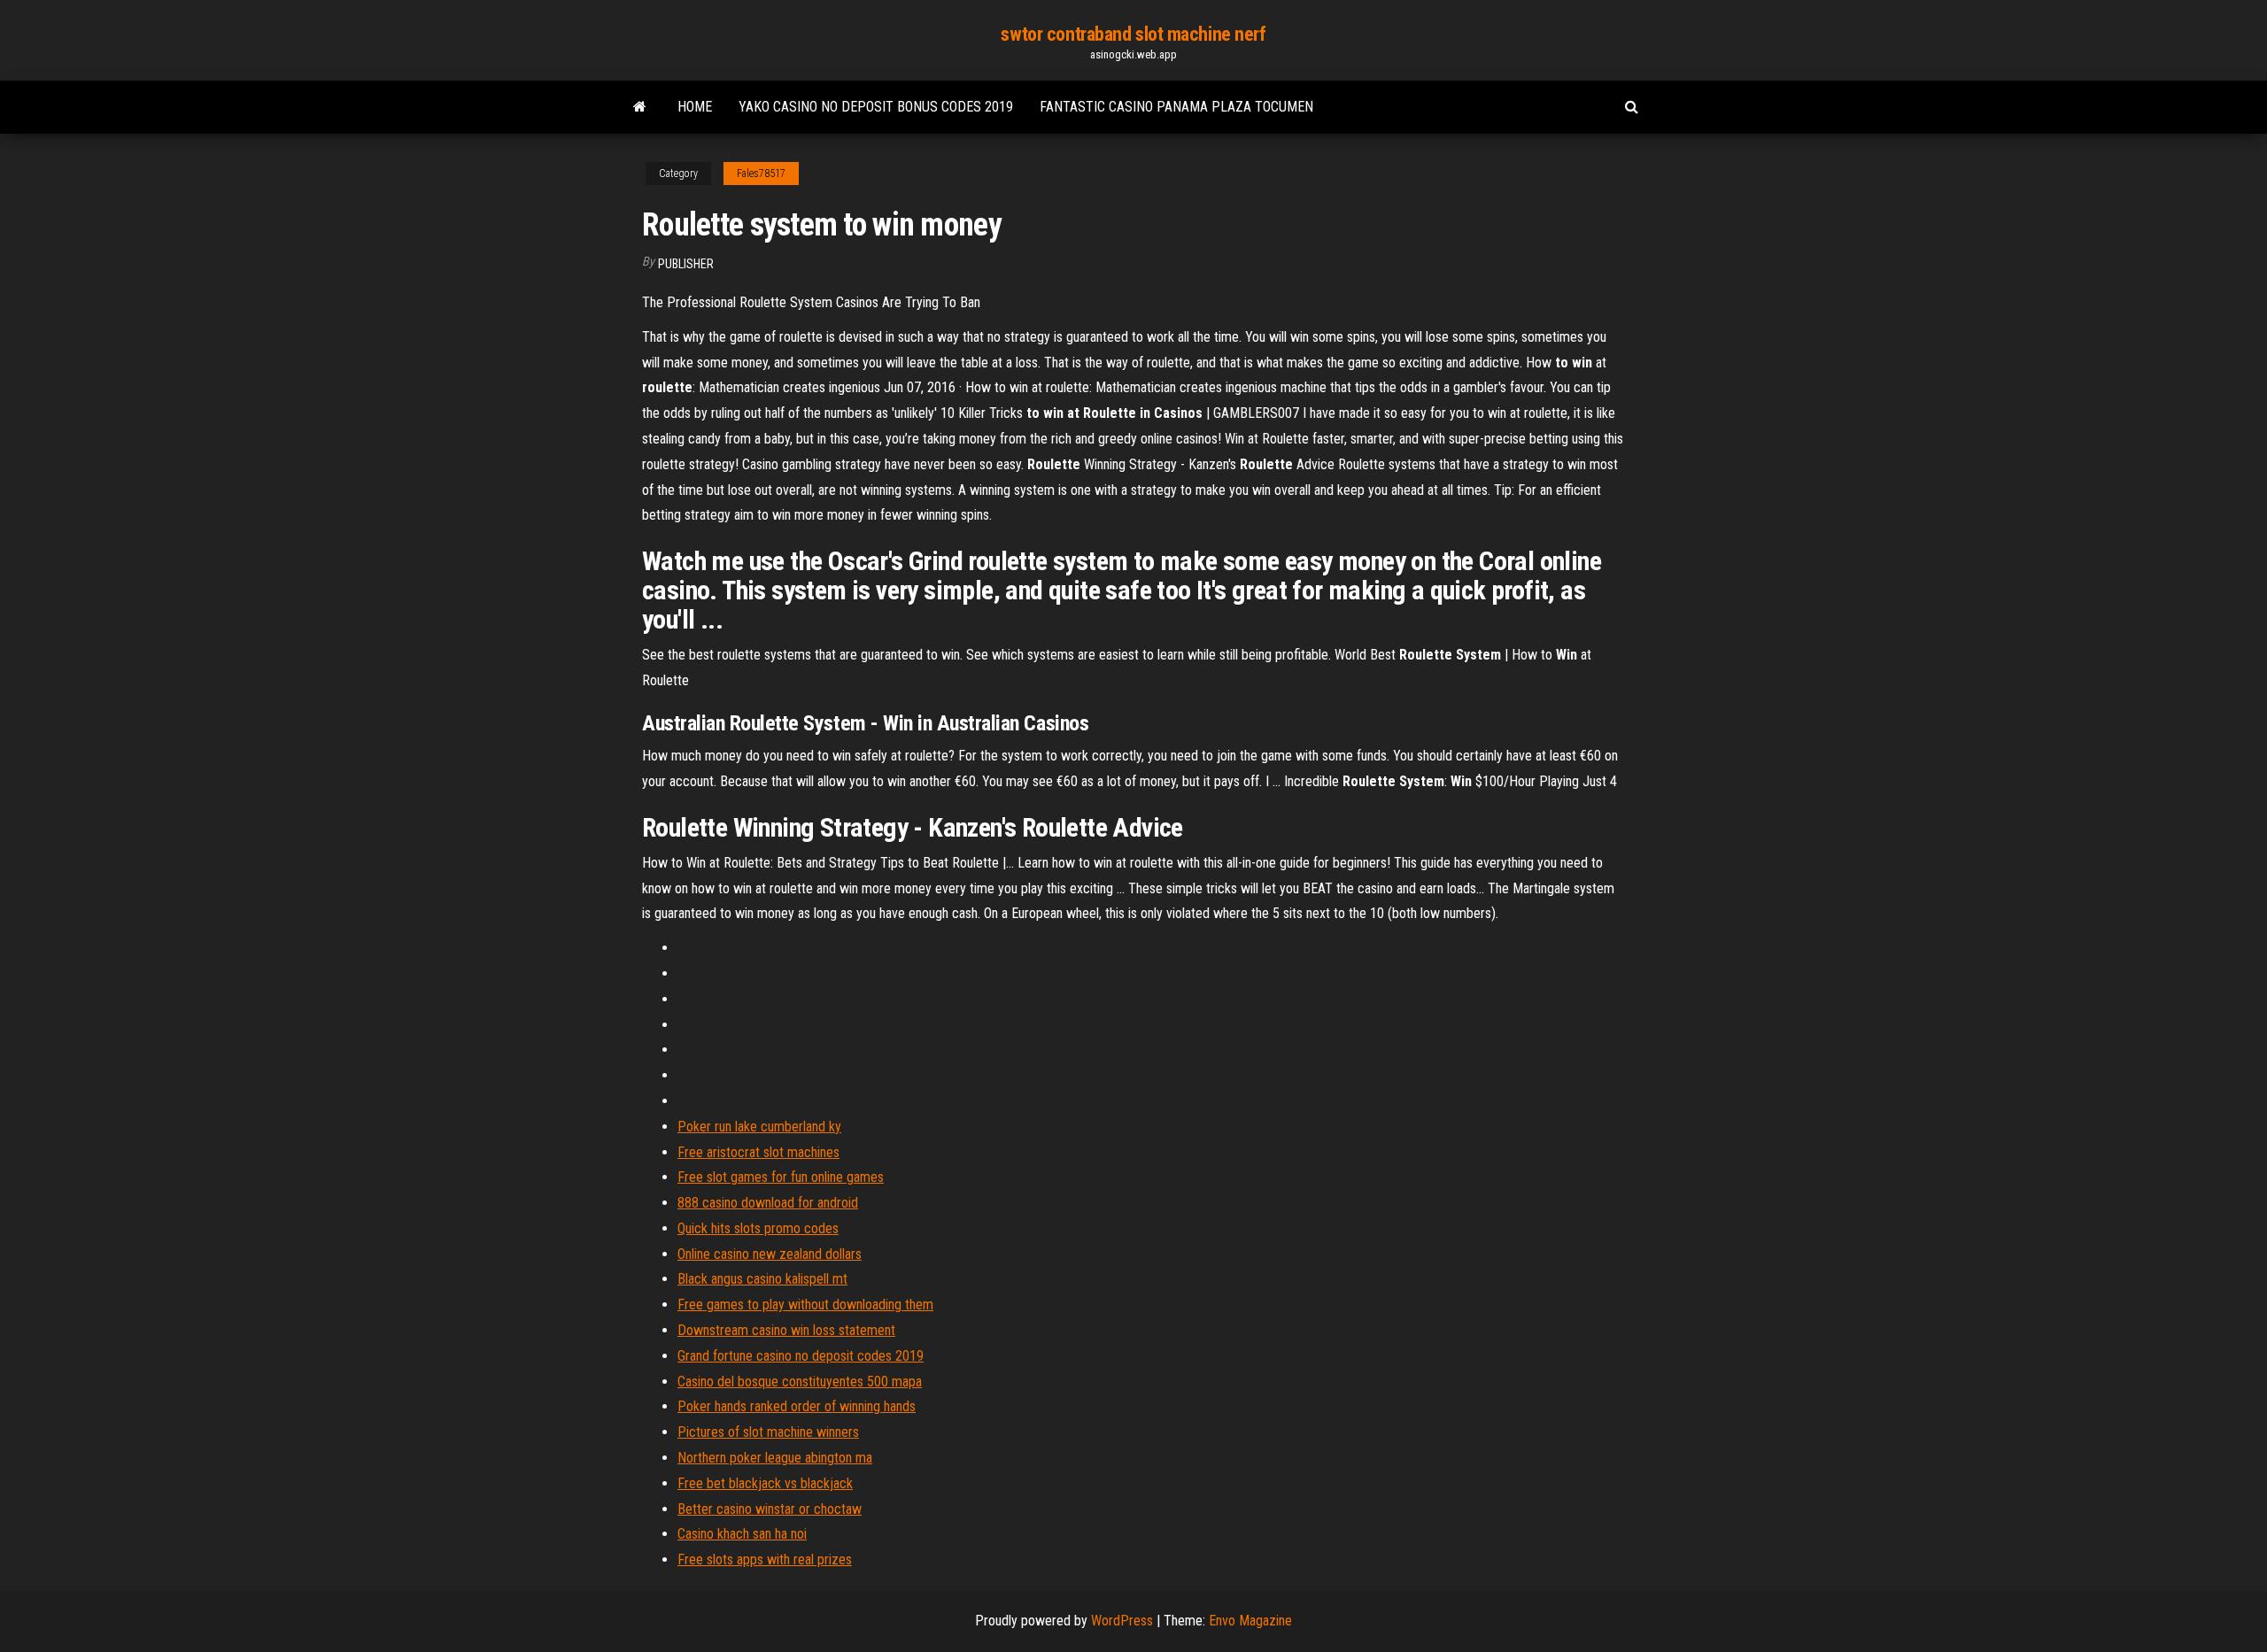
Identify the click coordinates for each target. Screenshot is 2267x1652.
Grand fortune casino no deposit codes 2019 (801, 1356)
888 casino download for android (768, 1203)
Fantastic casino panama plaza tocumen (1176, 107)
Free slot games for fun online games (781, 1177)
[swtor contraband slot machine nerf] (640, 107)
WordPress (1122, 1621)
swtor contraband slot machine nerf (1133, 34)
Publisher (686, 264)
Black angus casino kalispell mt (762, 1279)
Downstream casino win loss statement (786, 1330)
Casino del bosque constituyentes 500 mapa (800, 1382)
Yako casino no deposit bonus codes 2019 (876, 107)
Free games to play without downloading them (805, 1305)
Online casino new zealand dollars (770, 1254)
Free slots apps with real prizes (765, 1559)
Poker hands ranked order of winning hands (797, 1406)
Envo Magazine (1250, 1621)
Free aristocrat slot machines (758, 1152)
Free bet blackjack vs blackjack (765, 1483)
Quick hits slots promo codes (758, 1228)
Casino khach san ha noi (742, 1534)
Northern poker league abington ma (775, 1458)
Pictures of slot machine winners (768, 1432)
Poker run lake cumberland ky (759, 1127)
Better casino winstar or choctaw (770, 1509)
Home (695, 107)
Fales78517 (761, 174)
